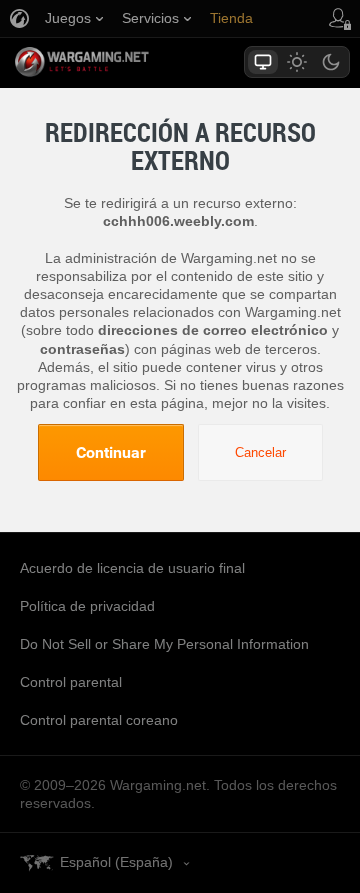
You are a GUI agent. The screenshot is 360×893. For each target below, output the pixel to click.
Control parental (71, 682)
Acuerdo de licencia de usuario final (132, 568)
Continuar (111, 452)
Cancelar (260, 452)
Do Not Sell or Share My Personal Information (164, 644)
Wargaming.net (117, 62)
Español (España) (116, 862)
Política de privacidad (87, 606)
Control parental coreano (99, 720)
